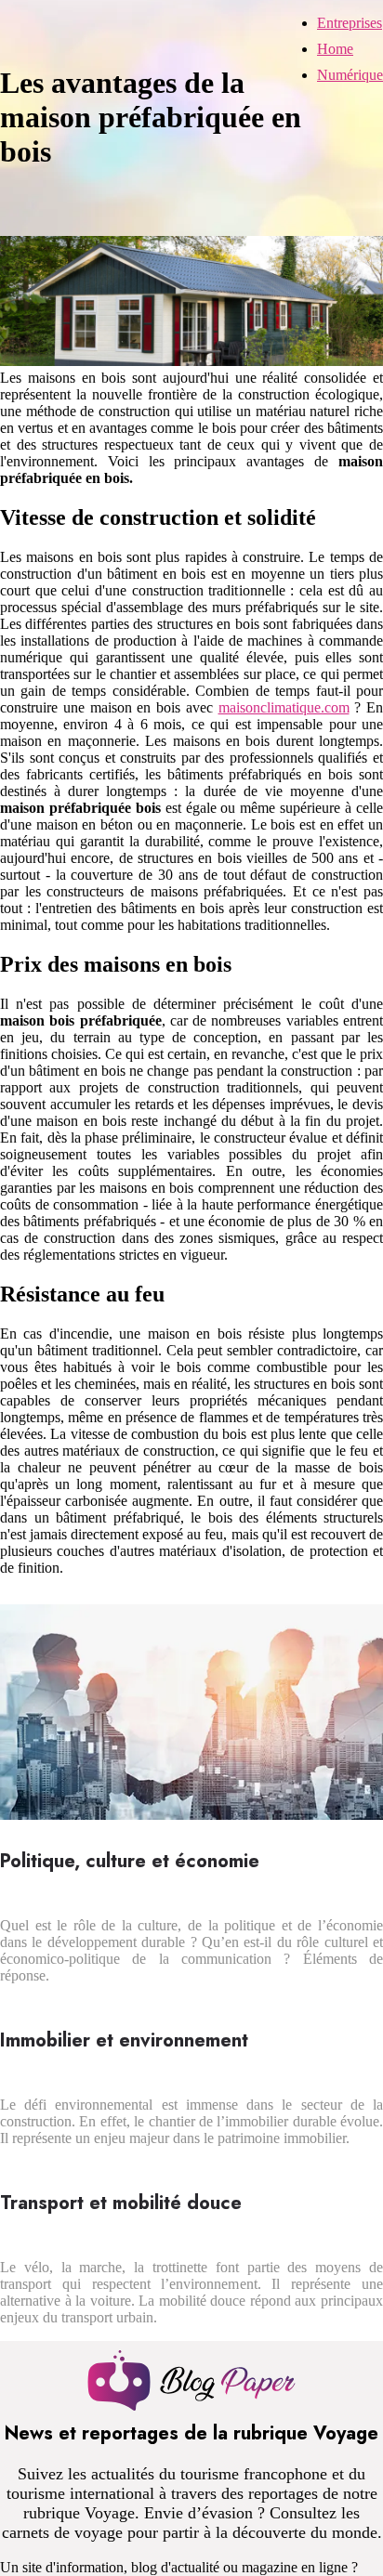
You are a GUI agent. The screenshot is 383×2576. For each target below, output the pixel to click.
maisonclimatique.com (284, 707)
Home (335, 49)
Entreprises (350, 23)
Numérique (350, 75)
